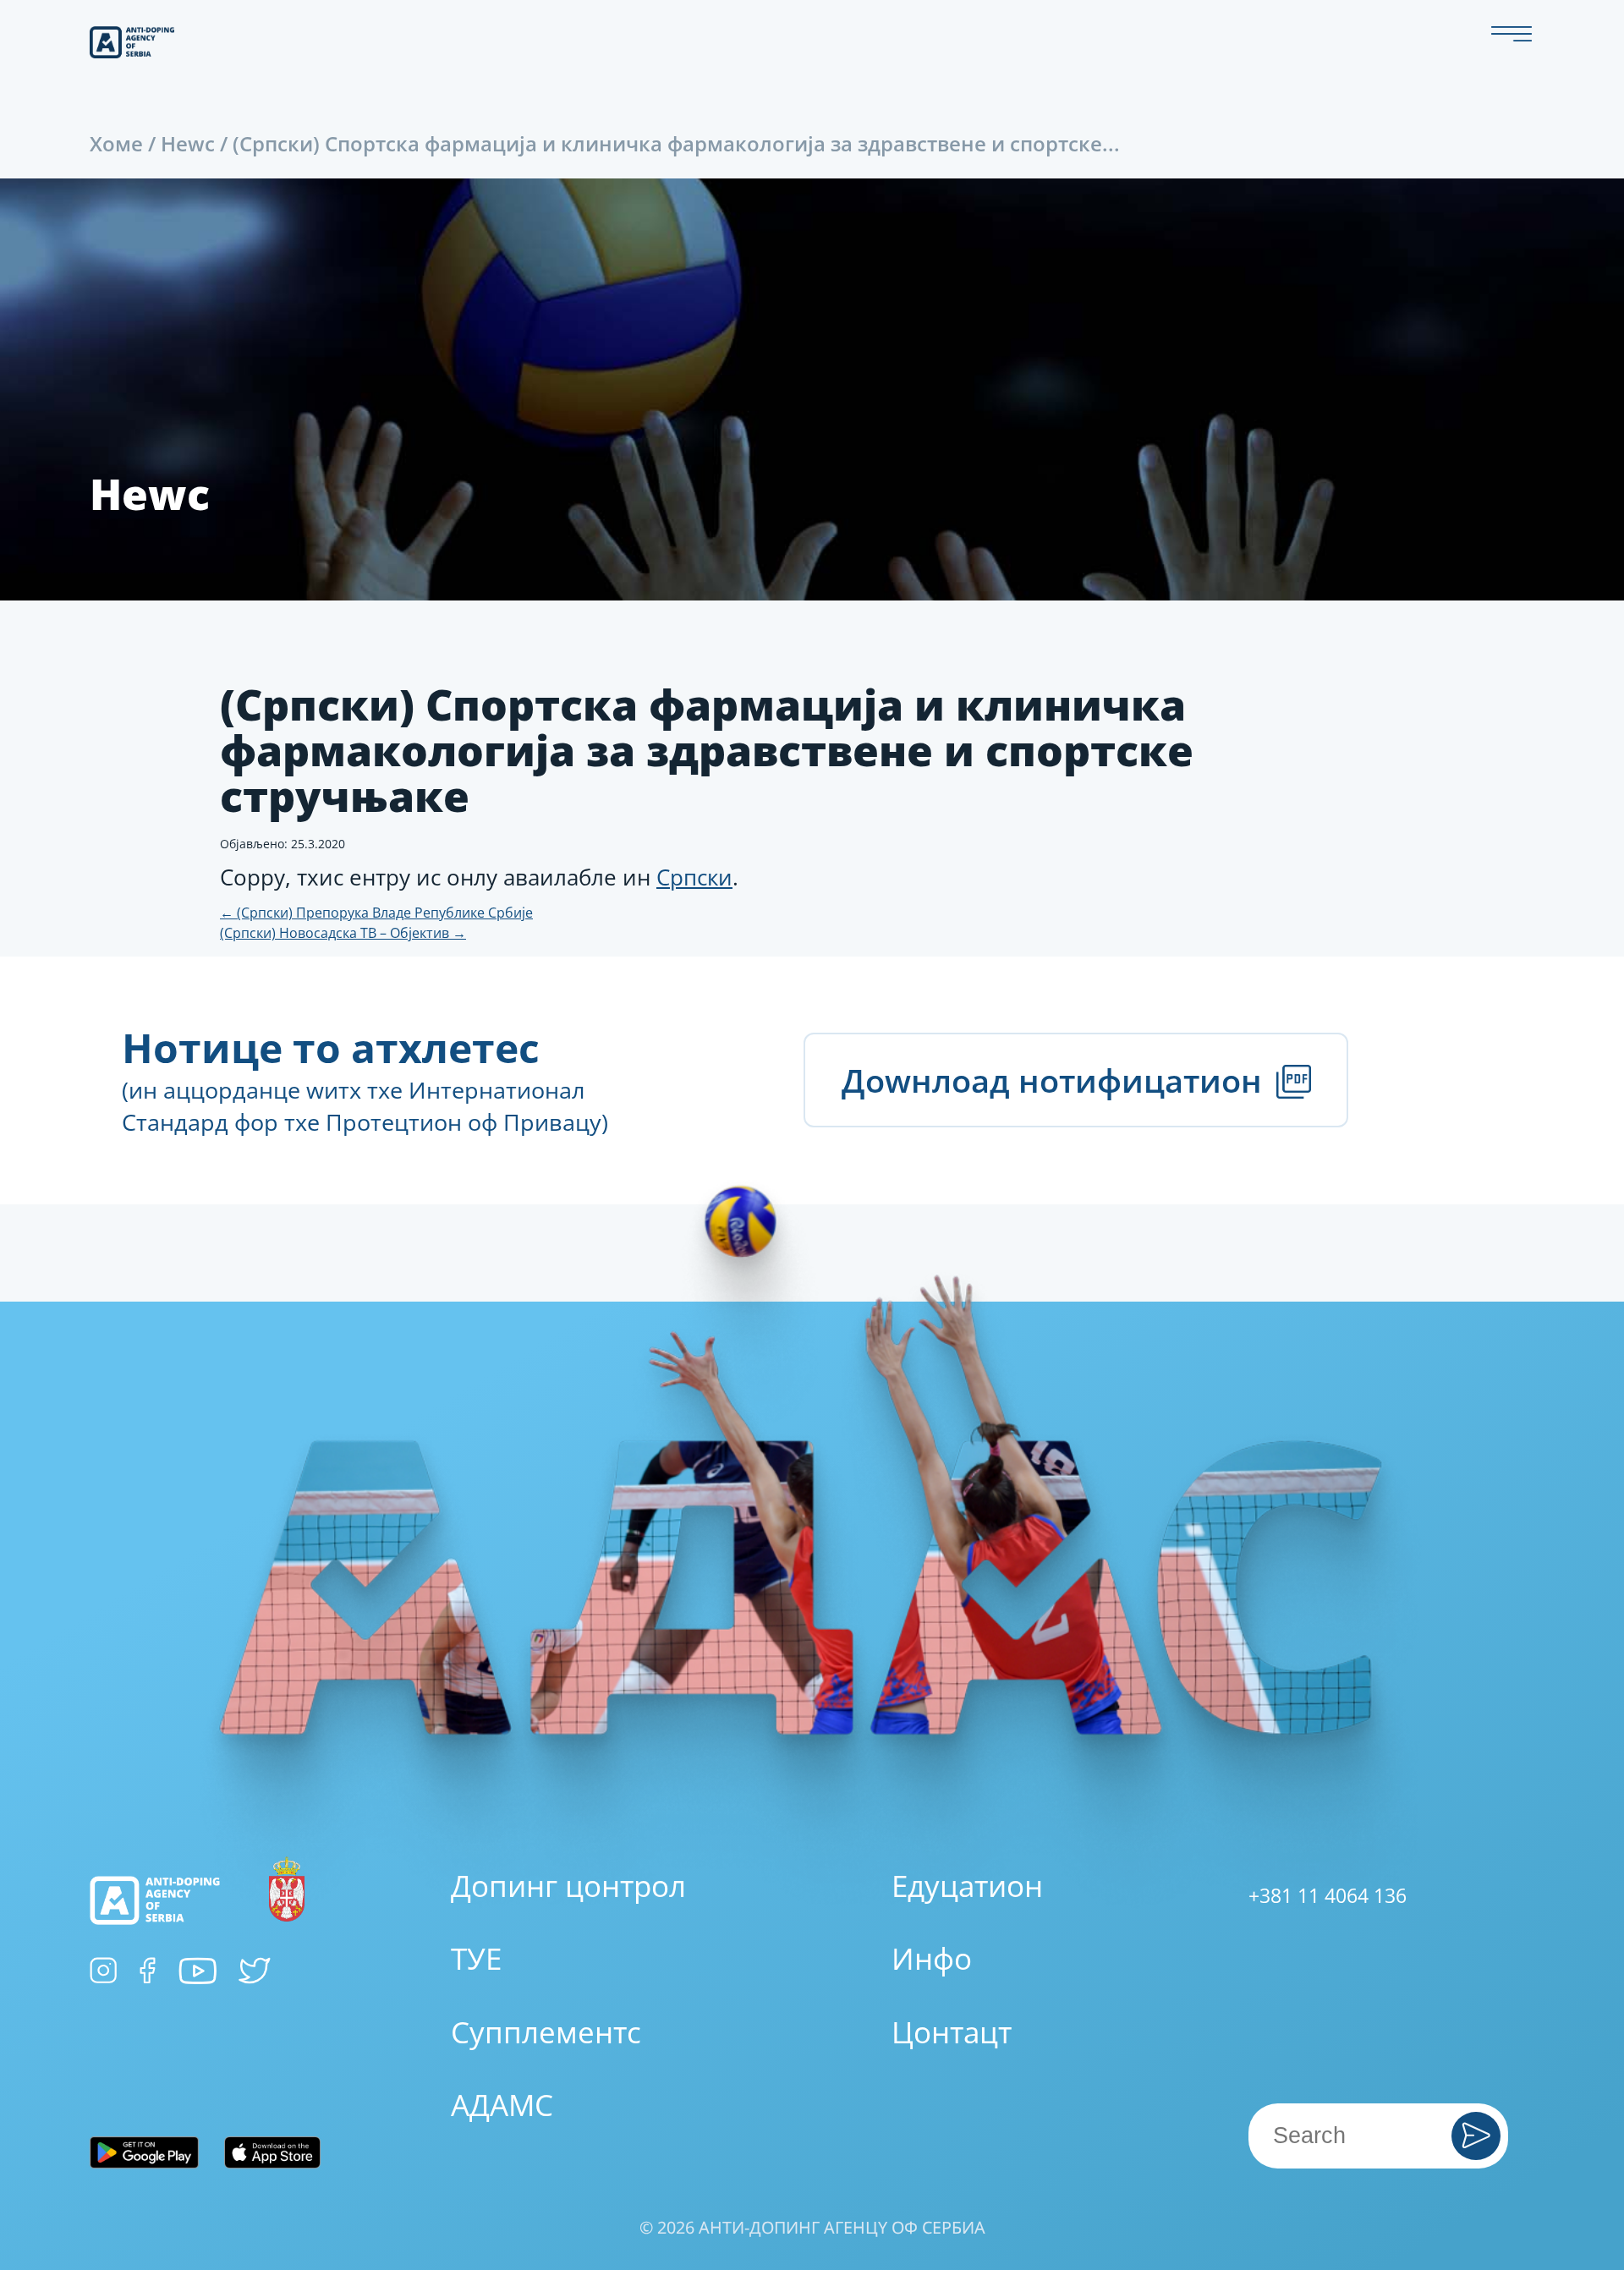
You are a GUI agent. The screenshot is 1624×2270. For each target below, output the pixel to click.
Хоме (116, 143)
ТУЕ (476, 1958)
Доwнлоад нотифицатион (1056, 1080)
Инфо (932, 1958)
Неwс (188, 143)
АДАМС (502, 2105)
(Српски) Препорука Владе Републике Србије (376, 913)
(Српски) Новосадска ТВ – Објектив (343, 933)
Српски (694, 877)
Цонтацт (952, 2032)
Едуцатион (967, 1886)
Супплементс (546, 2032)
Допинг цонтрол (568, 1886)
